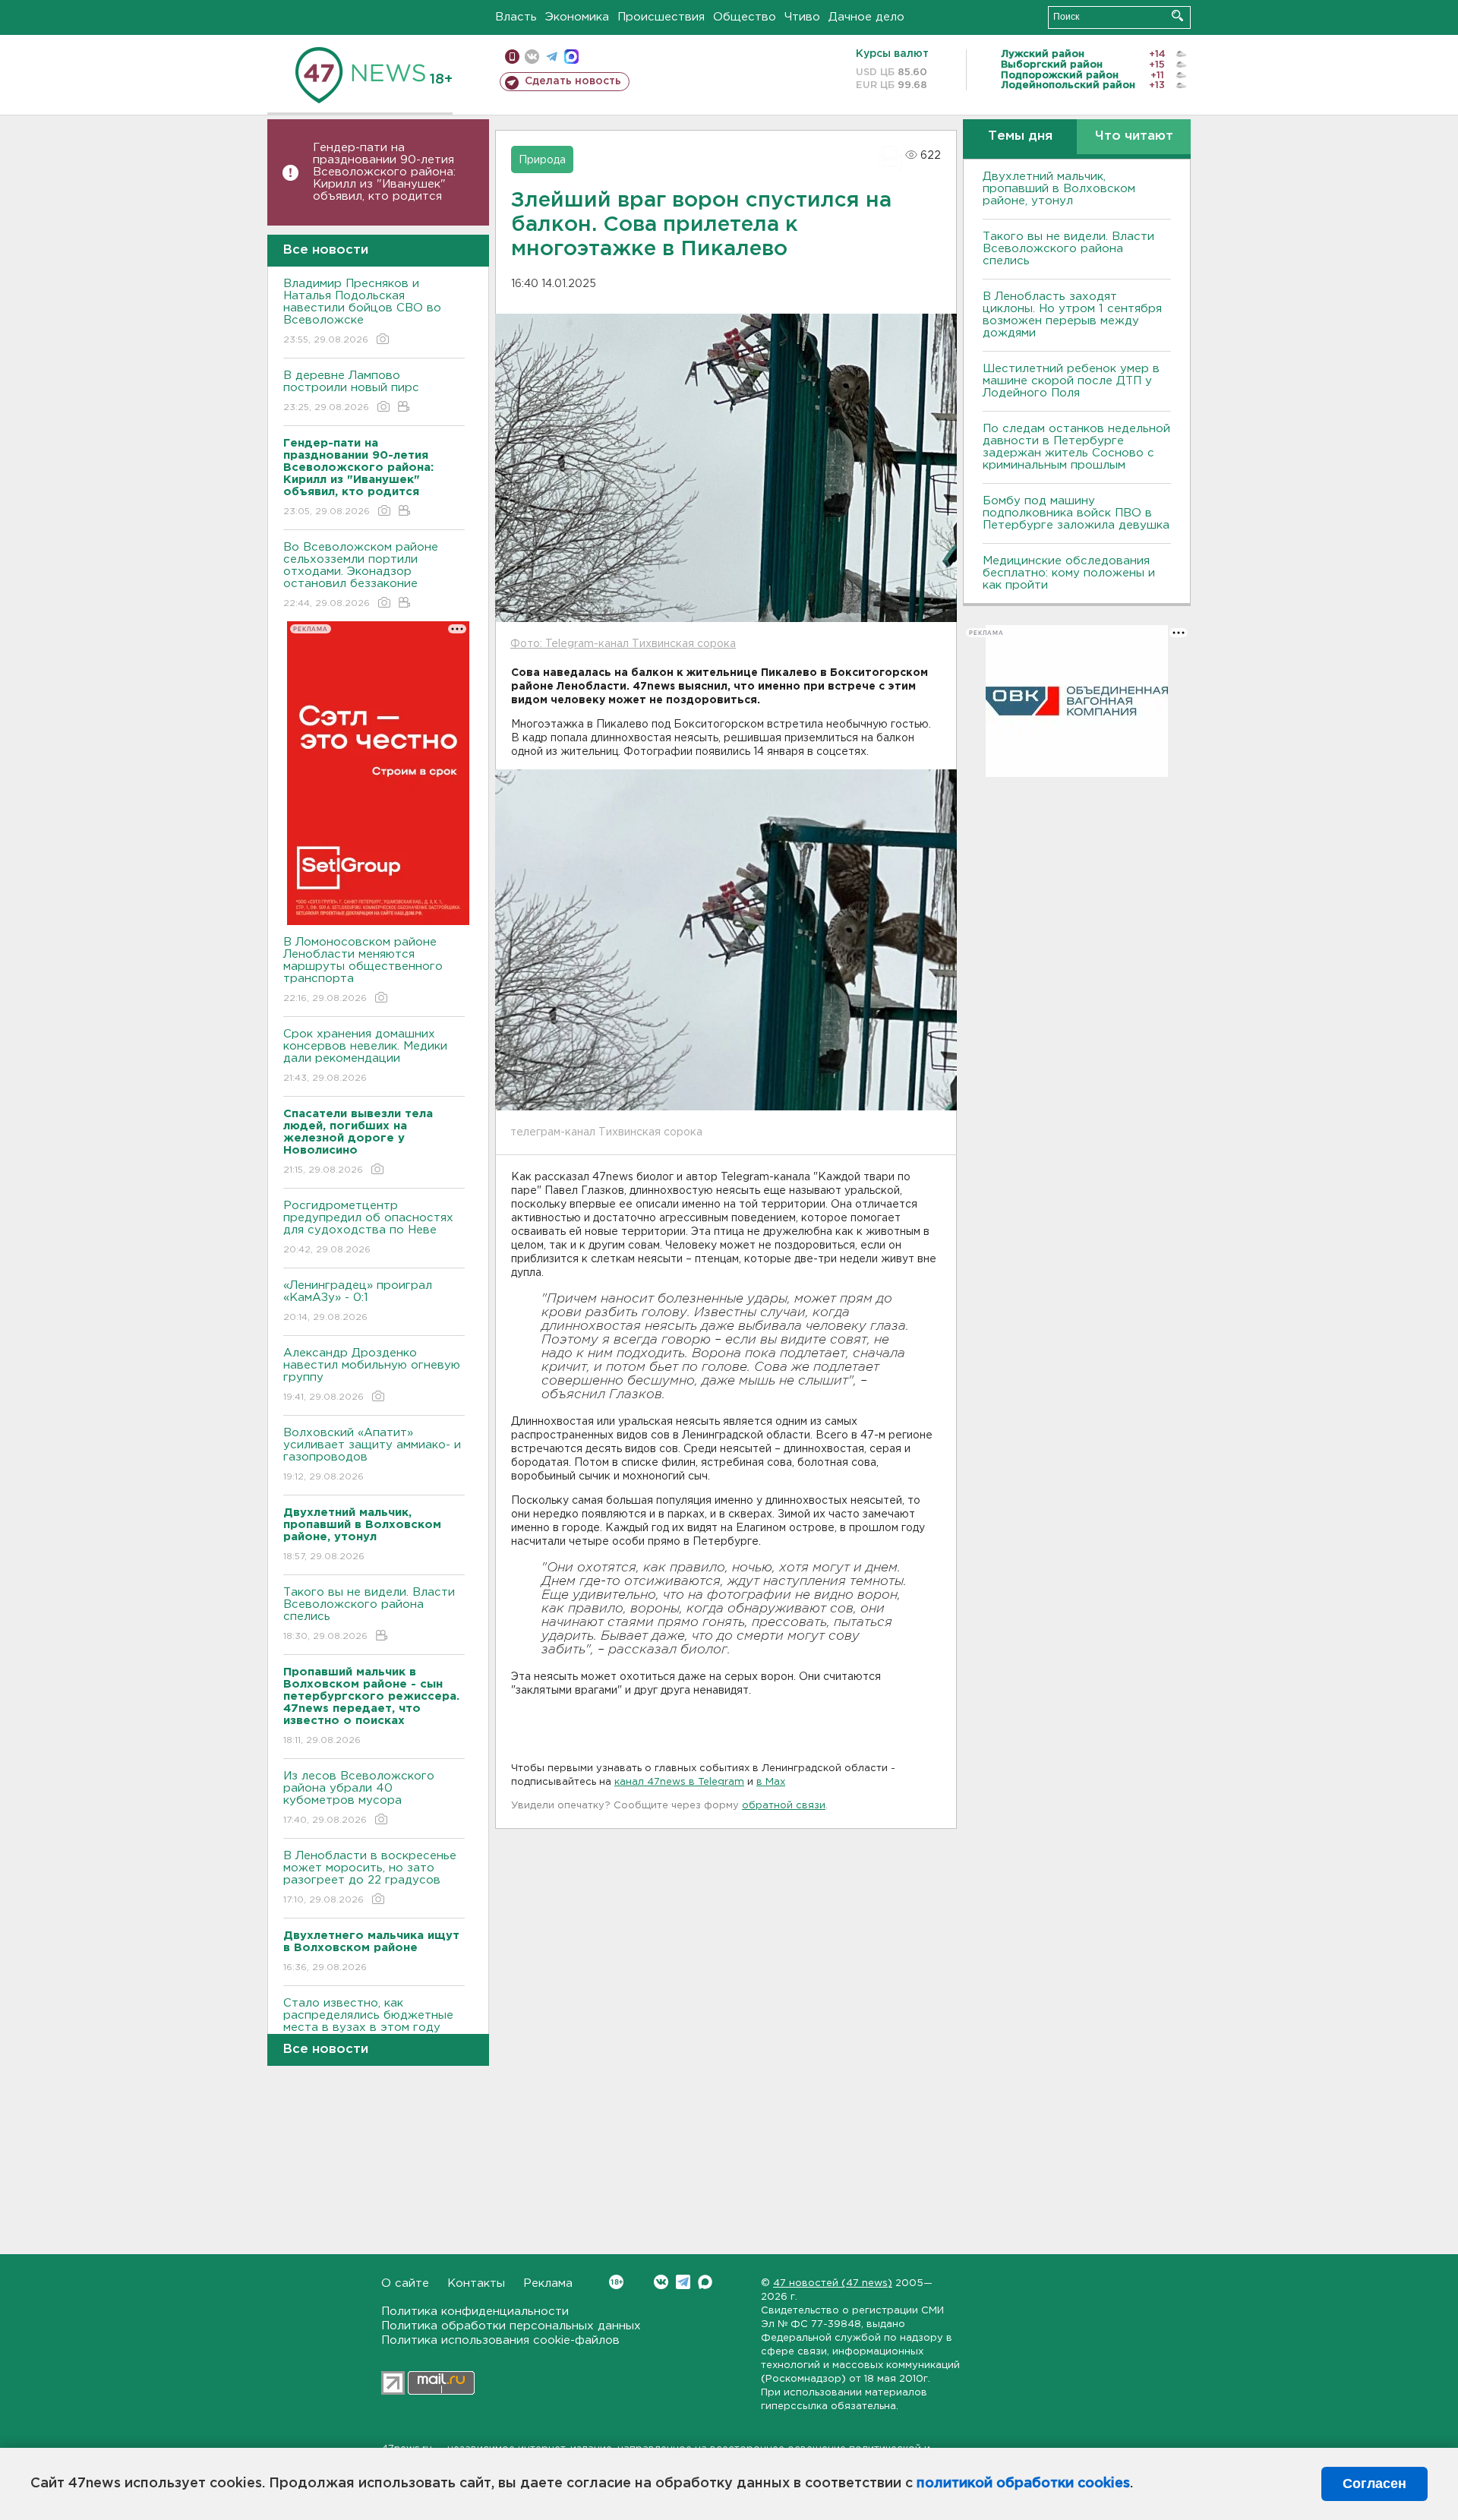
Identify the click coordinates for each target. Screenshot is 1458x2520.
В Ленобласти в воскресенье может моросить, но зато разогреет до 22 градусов (370, 1877)
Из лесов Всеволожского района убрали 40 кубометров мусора (359, 1798)
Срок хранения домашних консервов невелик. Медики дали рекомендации (365, 1056)
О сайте (405, 2283)
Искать (1177, 16)
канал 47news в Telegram (679, 1782)
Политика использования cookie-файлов (500, 2340)
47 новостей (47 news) (833, 2283)
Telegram (683, 2282)
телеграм (552, 57)
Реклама (548, 2283)
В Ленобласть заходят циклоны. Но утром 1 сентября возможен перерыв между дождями (1072, 315)
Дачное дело (866, 17)
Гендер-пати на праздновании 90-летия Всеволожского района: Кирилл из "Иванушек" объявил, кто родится (384, 172)
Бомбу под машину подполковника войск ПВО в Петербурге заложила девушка (1076, 513)
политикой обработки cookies (1023, 2484)
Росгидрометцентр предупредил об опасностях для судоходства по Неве (368, 1227)
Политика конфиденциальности (475, 2312)
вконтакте (532, 57)
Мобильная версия (512, 57)
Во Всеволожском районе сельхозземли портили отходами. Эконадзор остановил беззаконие (361, 575)
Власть (516, 17)
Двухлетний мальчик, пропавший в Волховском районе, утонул (1059, 189)
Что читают (1134, 136)
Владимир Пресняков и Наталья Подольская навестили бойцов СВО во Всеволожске (362, 311)
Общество (745, 17)
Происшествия (661, 17)
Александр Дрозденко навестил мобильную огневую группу (372, 1375)
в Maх (771, 1782)
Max (705, 2282)
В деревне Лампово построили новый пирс (351, 391)
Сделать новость (573, 81)
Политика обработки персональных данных (511, 2326)
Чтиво (802, 17)
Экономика (577, 17)
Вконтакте (661, 2282)
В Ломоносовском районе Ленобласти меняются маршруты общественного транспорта (363, 970)
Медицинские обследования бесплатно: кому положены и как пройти (1069, 573)
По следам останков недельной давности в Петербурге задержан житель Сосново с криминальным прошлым (1076, 447)
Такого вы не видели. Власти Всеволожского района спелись (369, 1614)
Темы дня (1020, 136)
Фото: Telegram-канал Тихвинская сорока (623, 644)
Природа (542, 160)
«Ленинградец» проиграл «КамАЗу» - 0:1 (358, 1301)
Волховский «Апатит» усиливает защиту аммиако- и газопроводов (372, 1454)
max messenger (571, 57)
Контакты (476, 2283)
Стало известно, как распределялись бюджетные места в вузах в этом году (368, 2025)
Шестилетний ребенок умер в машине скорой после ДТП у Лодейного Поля (1071, 381)
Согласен (1374, 2484)
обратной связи (784, 1806)
